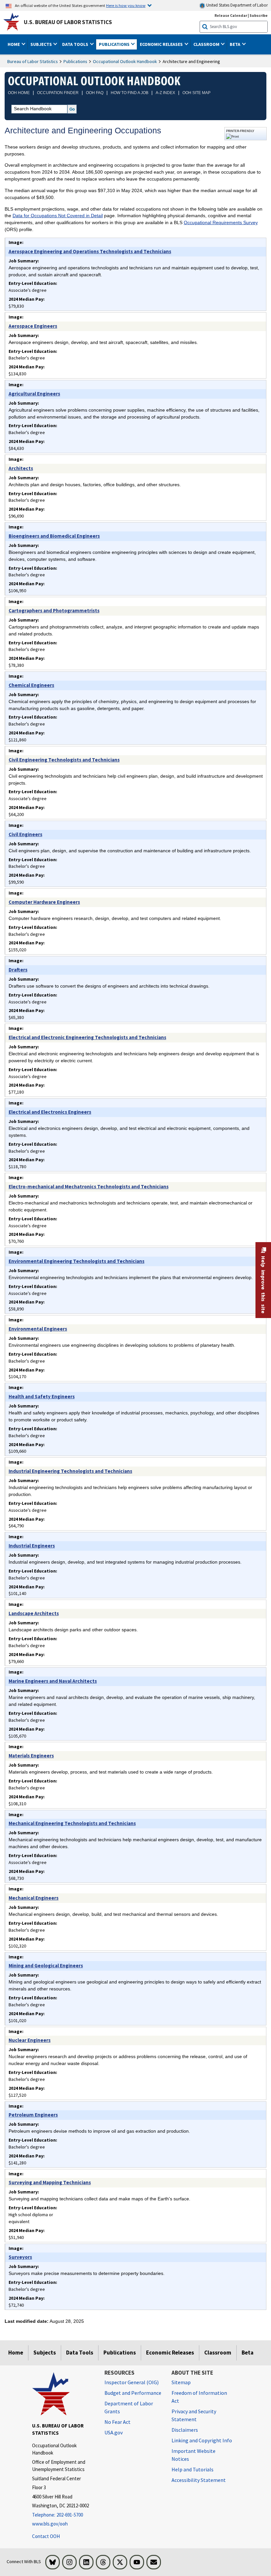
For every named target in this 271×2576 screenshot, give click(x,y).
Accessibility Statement (199, 2480)
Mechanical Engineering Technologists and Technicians (72, 1823)
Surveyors (20, 2257)
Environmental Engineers (38, 1329)
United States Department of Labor (236, 5)
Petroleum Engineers (33, 2115)
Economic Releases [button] (162, 44)
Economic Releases (170, 2353)
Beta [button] (235, 44)
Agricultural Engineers (34, 394)
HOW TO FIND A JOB (130, 93)
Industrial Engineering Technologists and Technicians (70, 1471)
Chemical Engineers (31, 685)
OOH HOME (19, 93)
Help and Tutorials (193, 2469)
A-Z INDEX (165, 93)
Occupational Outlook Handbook (125, 61)
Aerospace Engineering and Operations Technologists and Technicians (90, 251)
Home (16, 2353)
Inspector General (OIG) (132, 2382)
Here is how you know (126, 5)
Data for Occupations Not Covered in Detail (58, 216)
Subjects (45, 2353)
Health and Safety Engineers (42, 1396)
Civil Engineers (25, 834)
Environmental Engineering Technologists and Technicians (77, 1261)
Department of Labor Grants (129, 2407)
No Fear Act (117, 2422)
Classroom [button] (207, 44)
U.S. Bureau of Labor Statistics (68, 22)
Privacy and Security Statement (194, 2415)
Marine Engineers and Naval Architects (53, 1681)
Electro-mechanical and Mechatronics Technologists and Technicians (89, 1186)
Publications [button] (115, 44)
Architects (21, 468)
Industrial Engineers (32, 1546)
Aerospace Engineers (33, 326)
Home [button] (14, 44)
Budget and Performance (133, 2393)
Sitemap (181, 2382)
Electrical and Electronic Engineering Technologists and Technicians (87, 1037)
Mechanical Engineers (34, 1898)
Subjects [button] (42, 44)
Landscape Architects (34, 1613)
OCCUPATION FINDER (58, 93)
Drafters (18, 970)
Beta (248, 2353)
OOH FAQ (95, 93)
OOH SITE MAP (196, 93)
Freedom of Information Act (199, 2397)
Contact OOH (46, 2536)
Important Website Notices (194, 2455)
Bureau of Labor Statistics (33, 61)
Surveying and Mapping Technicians (50, 2182)
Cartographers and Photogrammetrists (54, 610)
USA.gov (114, 2432)
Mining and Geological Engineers (46, 1966)
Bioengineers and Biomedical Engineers (54, 536)
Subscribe (259, 15)
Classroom (218, 2353)
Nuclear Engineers (30, 2040)
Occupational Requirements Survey (221, 222)
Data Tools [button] (76, 44)
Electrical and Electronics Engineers (50, 1112)
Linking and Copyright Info (202, 2440)
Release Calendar (231, 15)
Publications (75, 61)
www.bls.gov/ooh (50, 2524)
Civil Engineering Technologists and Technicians (64, 760)
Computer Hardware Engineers (44, 902)
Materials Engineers (31, 1756)
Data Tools (80, 2353)
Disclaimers (185, 2430)
